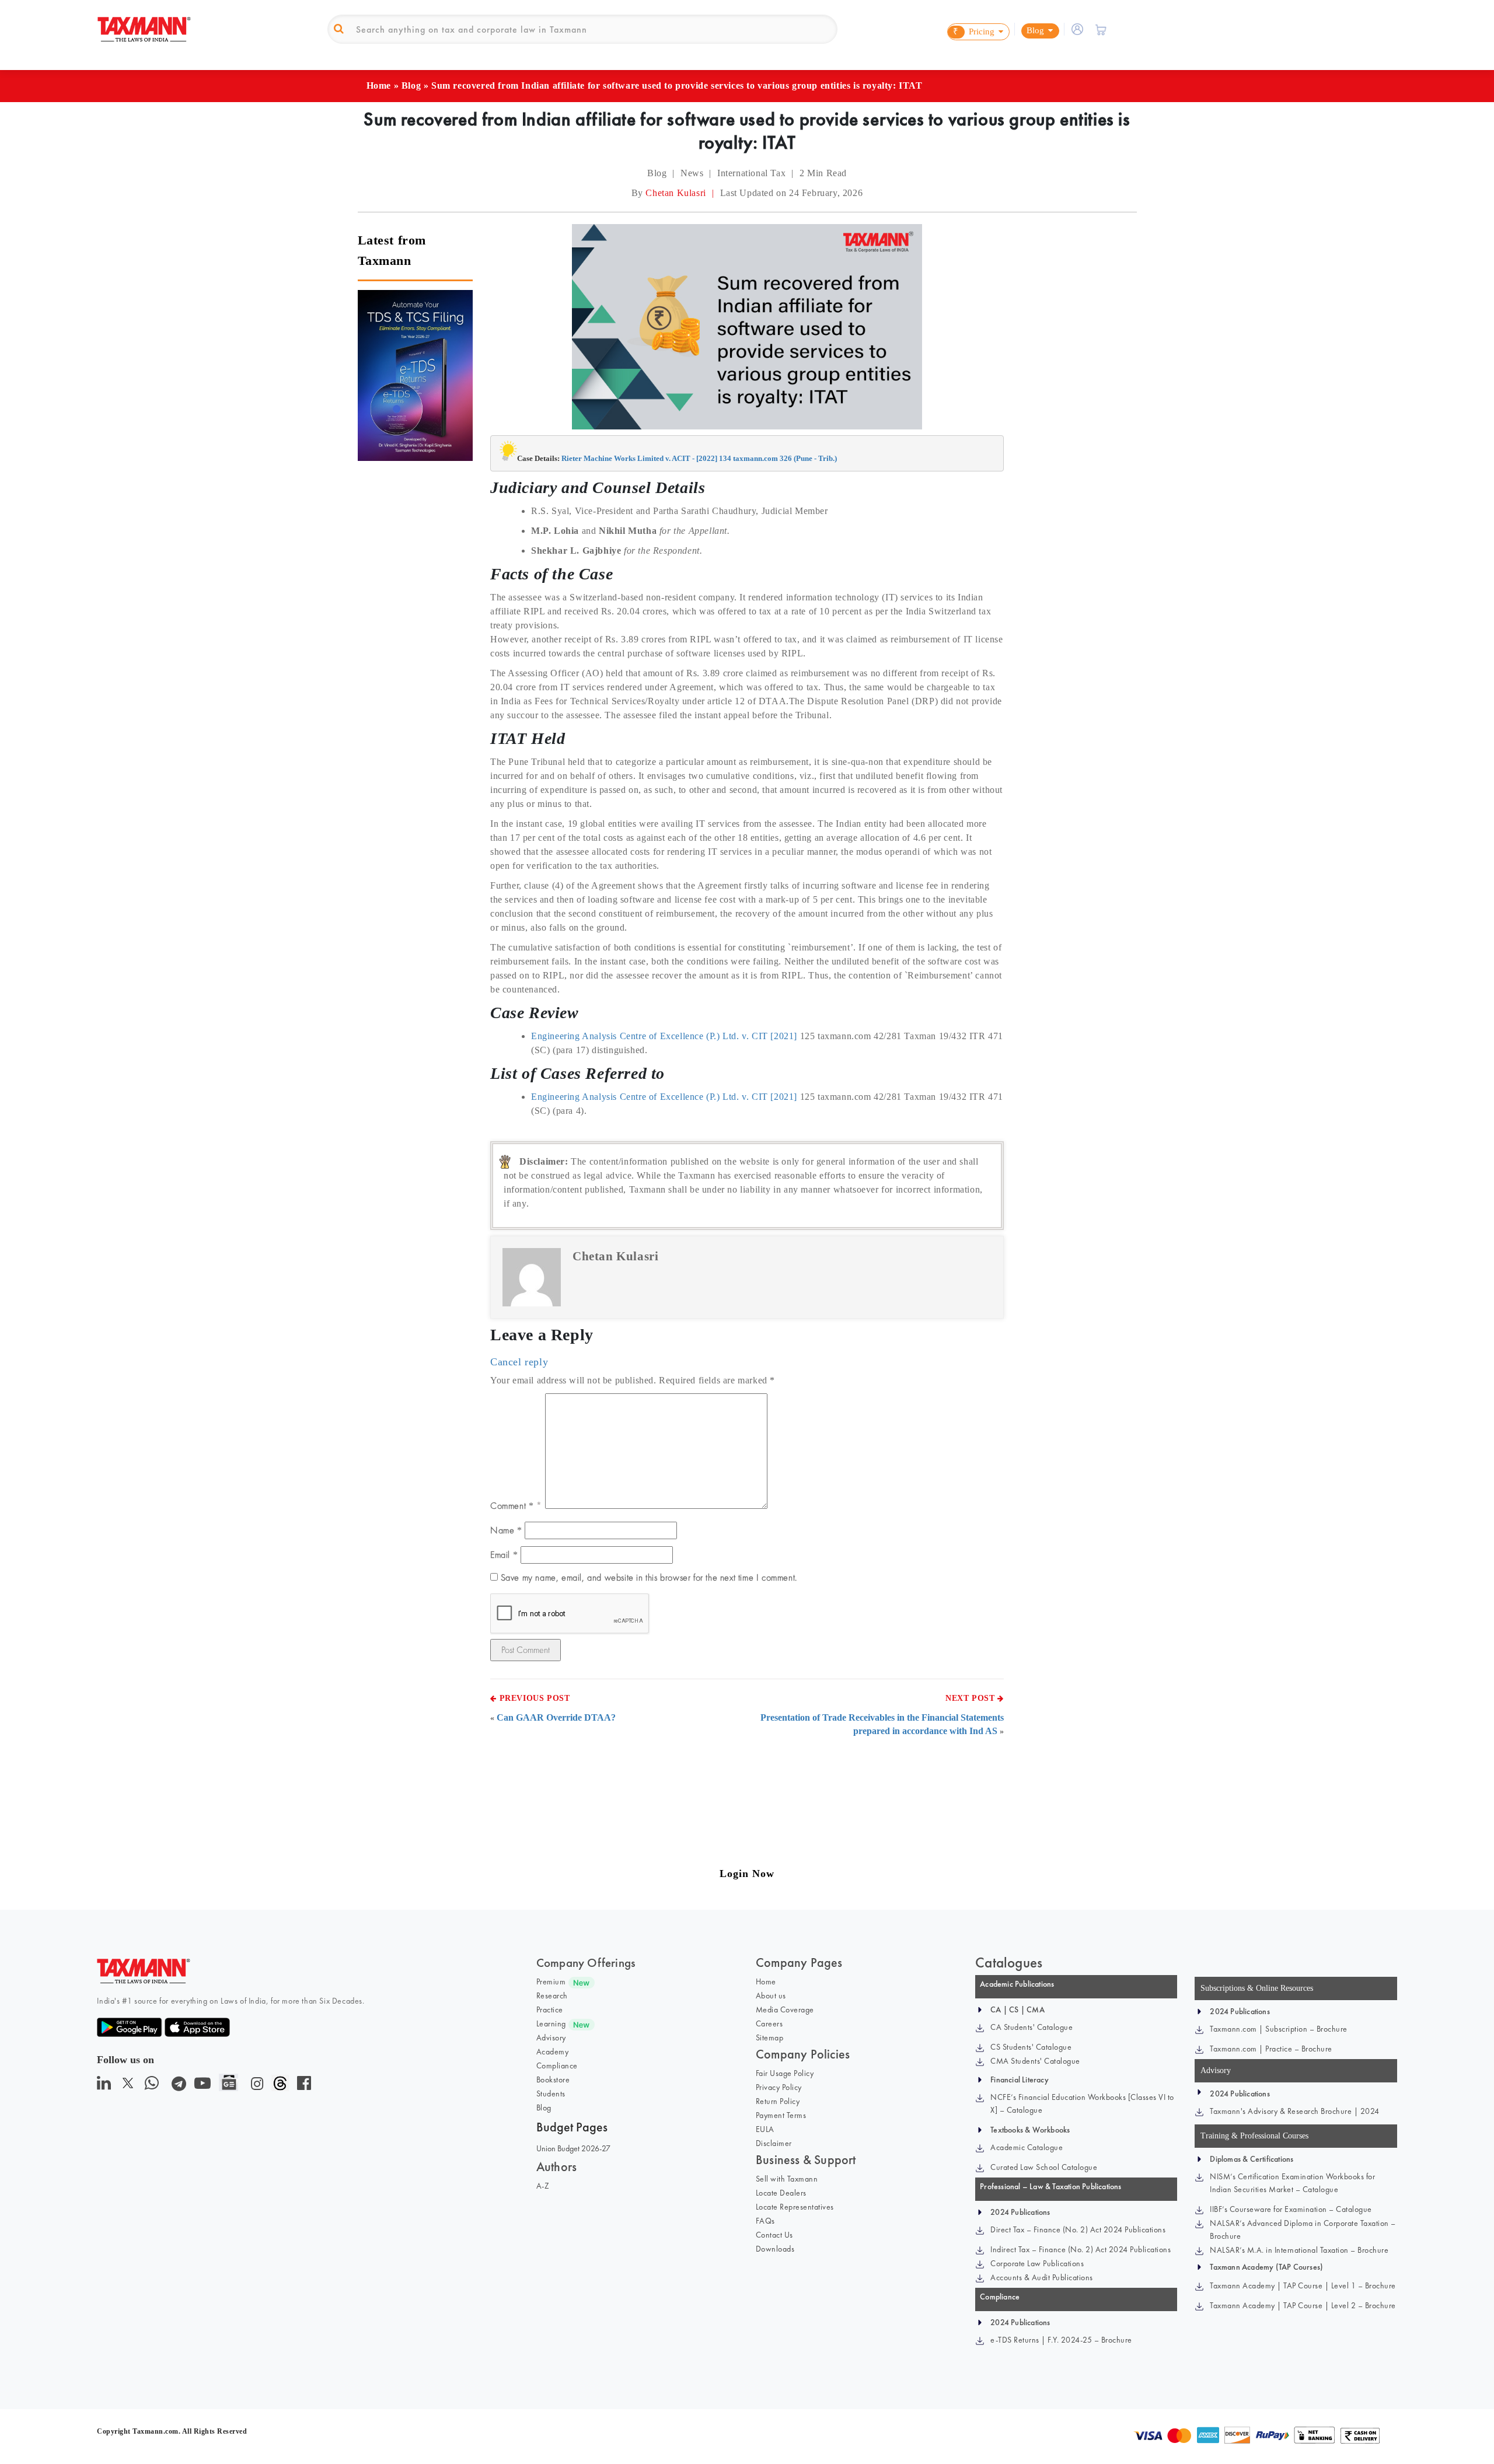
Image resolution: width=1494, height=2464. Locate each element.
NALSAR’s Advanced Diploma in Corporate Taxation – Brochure (1303, 2229)
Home (379, 85)
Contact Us (774, 2235)
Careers (769, 2023)
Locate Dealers (781, 2193)
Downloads (775, 2249)
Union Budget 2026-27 (573, 2148)
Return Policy (778, 2101)
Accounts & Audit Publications (1042, 2277)
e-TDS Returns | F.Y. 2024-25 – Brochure (1061, 2340)
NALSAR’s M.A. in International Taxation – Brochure (1299, 2250)
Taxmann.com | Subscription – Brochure (1279, 2029)
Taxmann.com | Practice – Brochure (1271, 2049)
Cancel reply (519, 1362)
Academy (553, 2051)
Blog (411, 85)
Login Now (747, 1874)
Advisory (551, 2037)
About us (771, 1995)
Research (552, 1995)
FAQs (765, 2221)
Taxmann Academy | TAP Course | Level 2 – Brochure (1303, 2305)
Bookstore (553, 2079)
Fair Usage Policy (785, 2073)
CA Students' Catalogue (1032, 2027)
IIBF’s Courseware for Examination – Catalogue (1291, 2209)
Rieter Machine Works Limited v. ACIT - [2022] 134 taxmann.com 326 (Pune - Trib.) (699, 458)
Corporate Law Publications (1037, 2263)
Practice (550, 2009)
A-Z (543, 2186)
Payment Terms (781, 2115)
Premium (551, 1981)
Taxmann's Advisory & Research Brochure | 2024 (1295, 2111)
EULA (765, 2129)
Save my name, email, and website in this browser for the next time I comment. (649, 1577)
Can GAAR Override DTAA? (556, 1717)
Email (504, 1555)
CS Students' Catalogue (1031, 2047)
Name (506, 1530)
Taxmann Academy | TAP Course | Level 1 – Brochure (1303, 2285)
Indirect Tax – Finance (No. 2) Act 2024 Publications (1081, 2249)
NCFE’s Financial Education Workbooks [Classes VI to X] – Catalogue (1082, 2103)
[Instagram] (255, 2086)
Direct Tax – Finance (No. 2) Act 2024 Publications (1078, 2229)
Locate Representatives (795, 2207)
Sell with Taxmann (787, 2179)
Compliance (557, 2065)
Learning (551, 2023)
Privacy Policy (779, 2087)
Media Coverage (785, 2009)
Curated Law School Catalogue (1044, 2167)
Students (551, 2093)
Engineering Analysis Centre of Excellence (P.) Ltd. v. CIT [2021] (664, 1036)
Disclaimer (774, 2143)
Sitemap (770, 2037)
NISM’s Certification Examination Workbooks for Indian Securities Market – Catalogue (1292, 2183)
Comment (512, 1506)
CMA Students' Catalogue (1035, 2061)
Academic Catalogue (1027, 2147)
